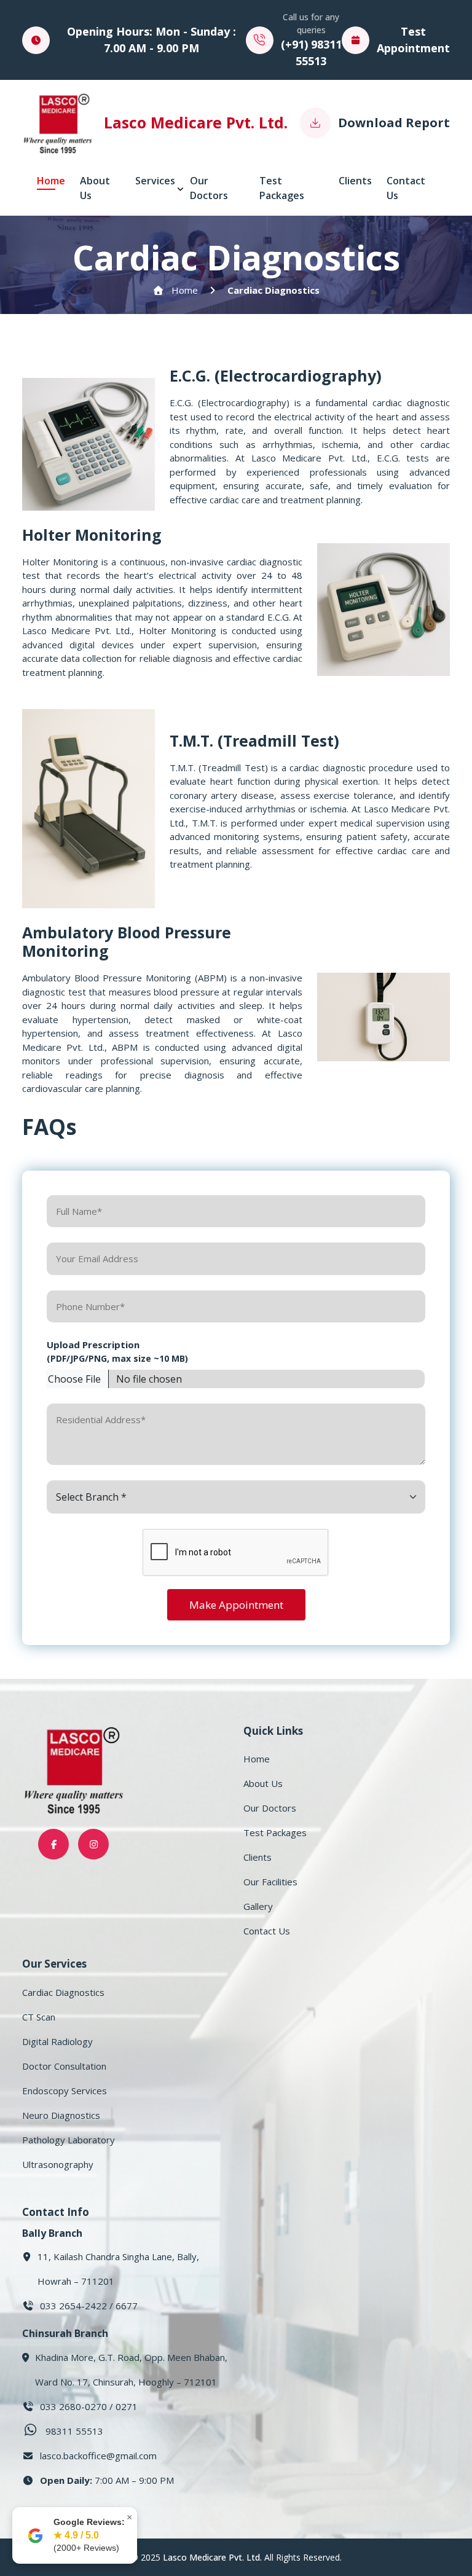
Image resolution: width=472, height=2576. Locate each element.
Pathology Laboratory (69, 2140)
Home (51, 181)
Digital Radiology (57, 2041)
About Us (95, 188)
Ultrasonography (58, 2164)
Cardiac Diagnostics (273, 290)
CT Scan (39, 2017)
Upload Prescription (117, 1351)
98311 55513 (74, 2431)
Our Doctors (209, 188)
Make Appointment (236, 1605)
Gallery (258, 1906)
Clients (355, 181)
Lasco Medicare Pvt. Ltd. (212, 2557)
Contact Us (406, 188)
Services (155, 181)
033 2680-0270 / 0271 (89, 2406)
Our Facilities (270, 1882)
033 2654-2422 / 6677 (89, 2306)
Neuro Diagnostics (61, 2115)
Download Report (394, 123)
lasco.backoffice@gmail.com (98, 2456)
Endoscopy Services (65, 2091)
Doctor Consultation (64, 2066)
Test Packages (282, 188)
